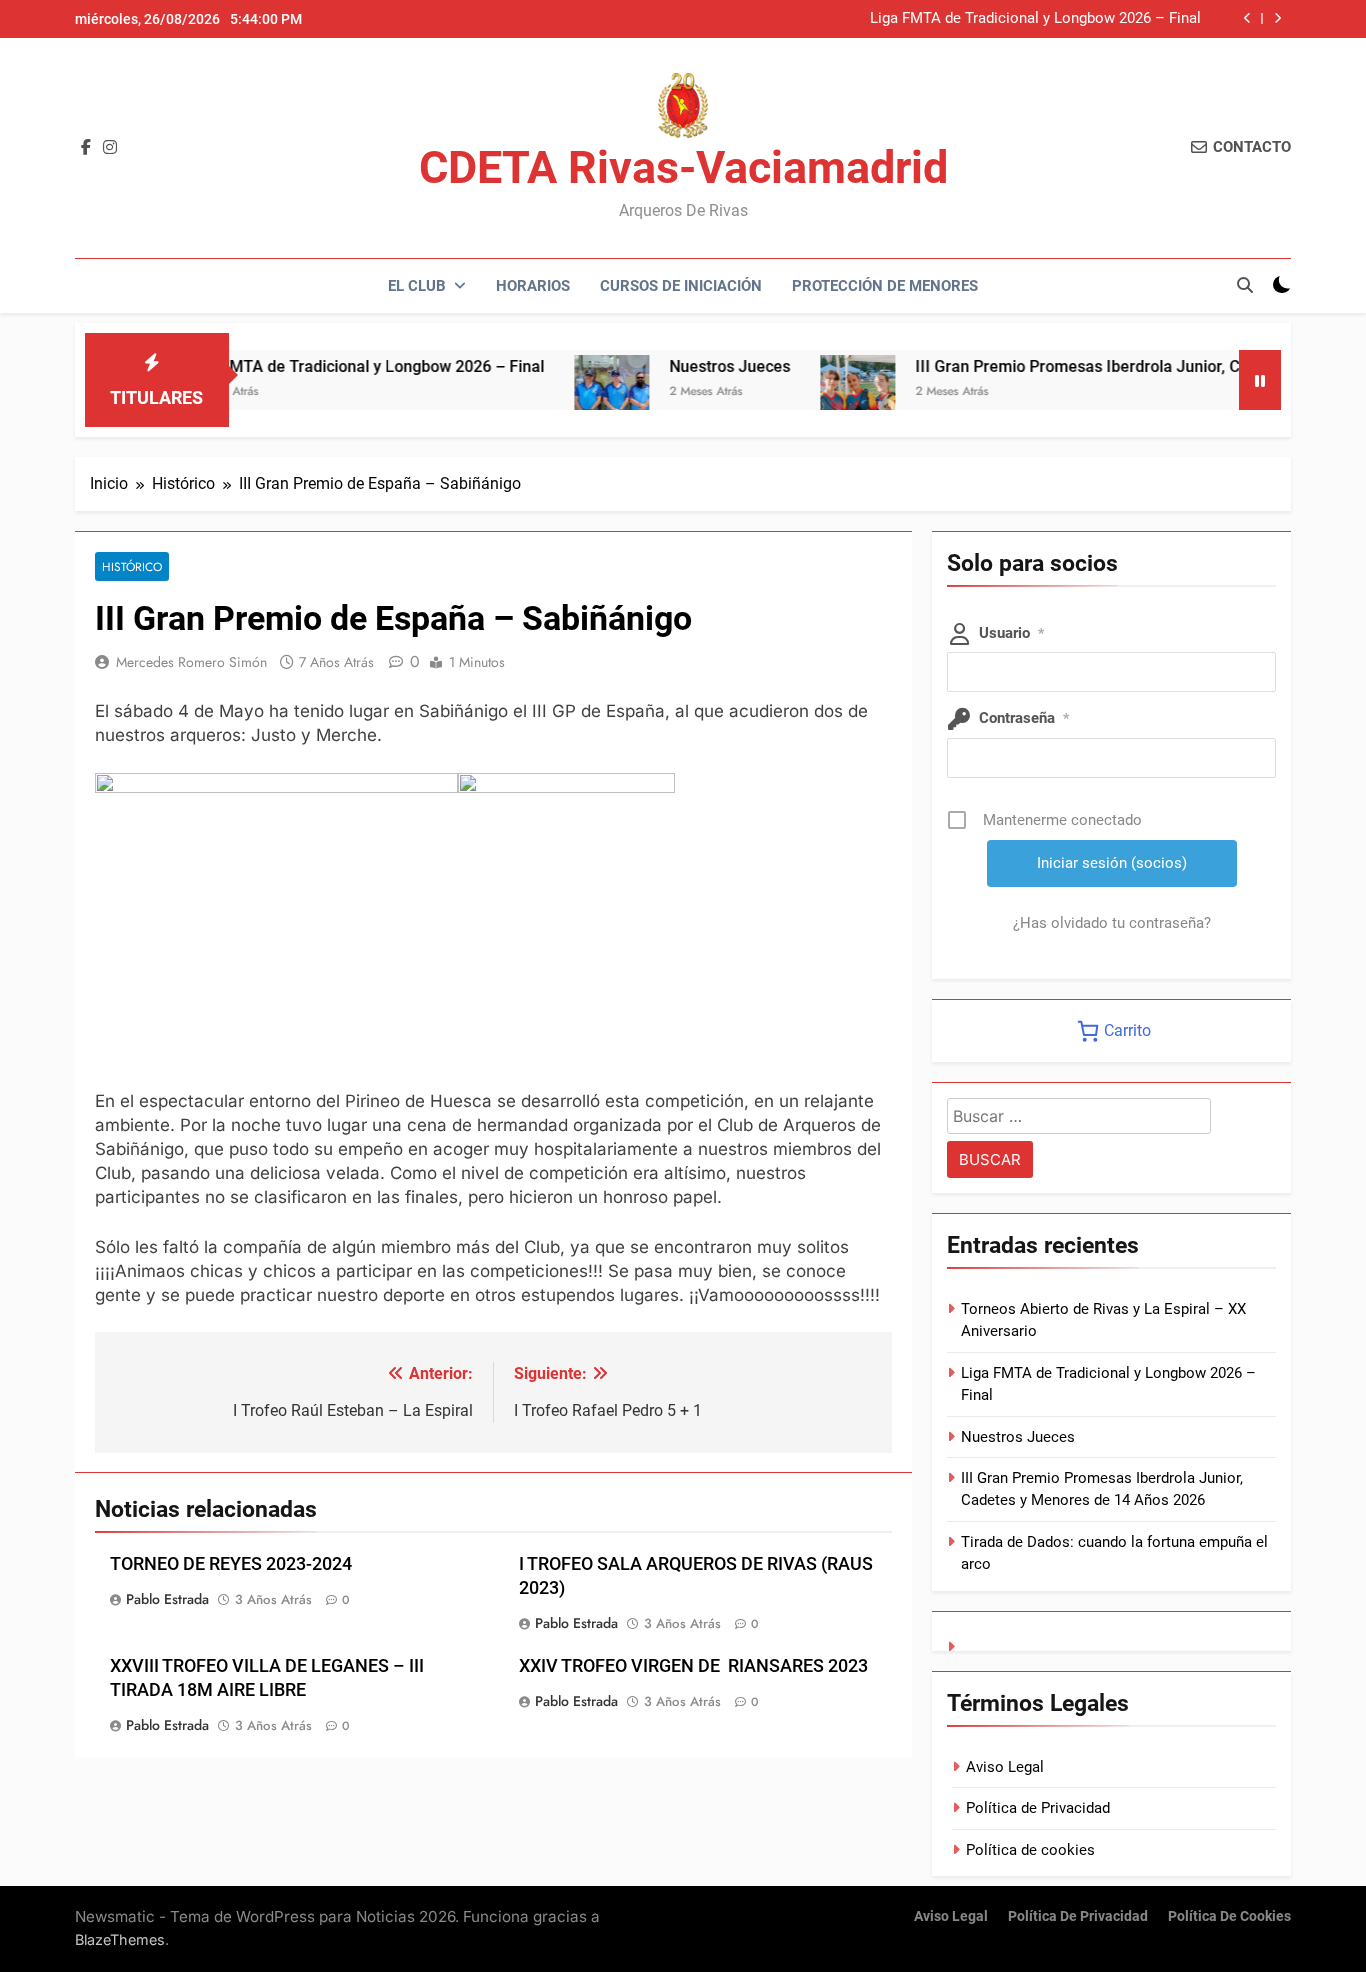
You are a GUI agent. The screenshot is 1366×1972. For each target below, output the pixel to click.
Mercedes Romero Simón (191, 662)
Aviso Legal (1005, 1767)
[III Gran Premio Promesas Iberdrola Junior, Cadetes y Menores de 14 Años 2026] (814, 392)
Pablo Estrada (167, 1599)
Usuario (1011, 633)
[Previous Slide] (1247, 18)
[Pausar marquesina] (1260, 380)
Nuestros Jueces (686, 366)
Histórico (132, 566)
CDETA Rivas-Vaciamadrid (683, 167)
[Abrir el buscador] (1245, 285)
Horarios (533, 286)
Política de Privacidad (1038, 1808)
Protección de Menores (885, 286)
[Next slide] (1277, 18)
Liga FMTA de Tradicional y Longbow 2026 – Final (1035, 19)
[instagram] (110, 148)
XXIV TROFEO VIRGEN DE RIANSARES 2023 (693, 1666)
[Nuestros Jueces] (568, 392)
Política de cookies (1030, 1850)
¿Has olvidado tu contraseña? (1112, 923)
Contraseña (1024, 718)
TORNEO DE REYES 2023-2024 (231, 1564)
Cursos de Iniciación (681, 286)
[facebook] (86, 148)
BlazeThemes (120, 1939)
